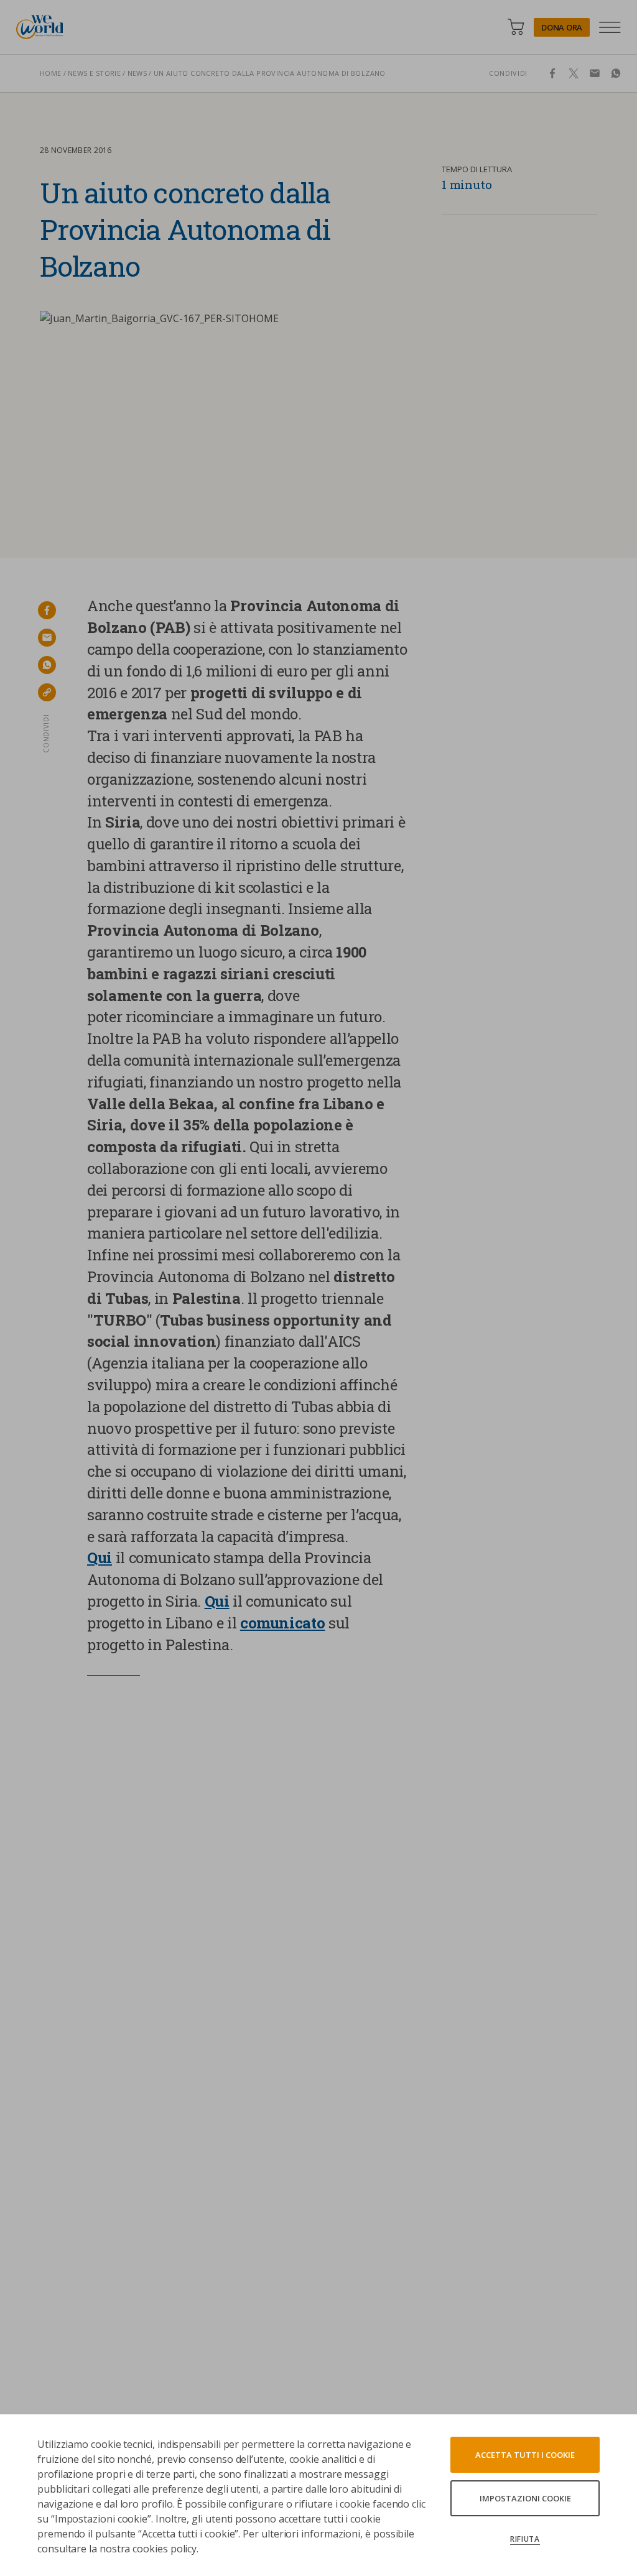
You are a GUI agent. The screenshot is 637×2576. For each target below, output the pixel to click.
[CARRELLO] (516, 27)
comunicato (283, 1623)
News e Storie (94, 73)
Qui (100, 1558)
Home (51, 73)
